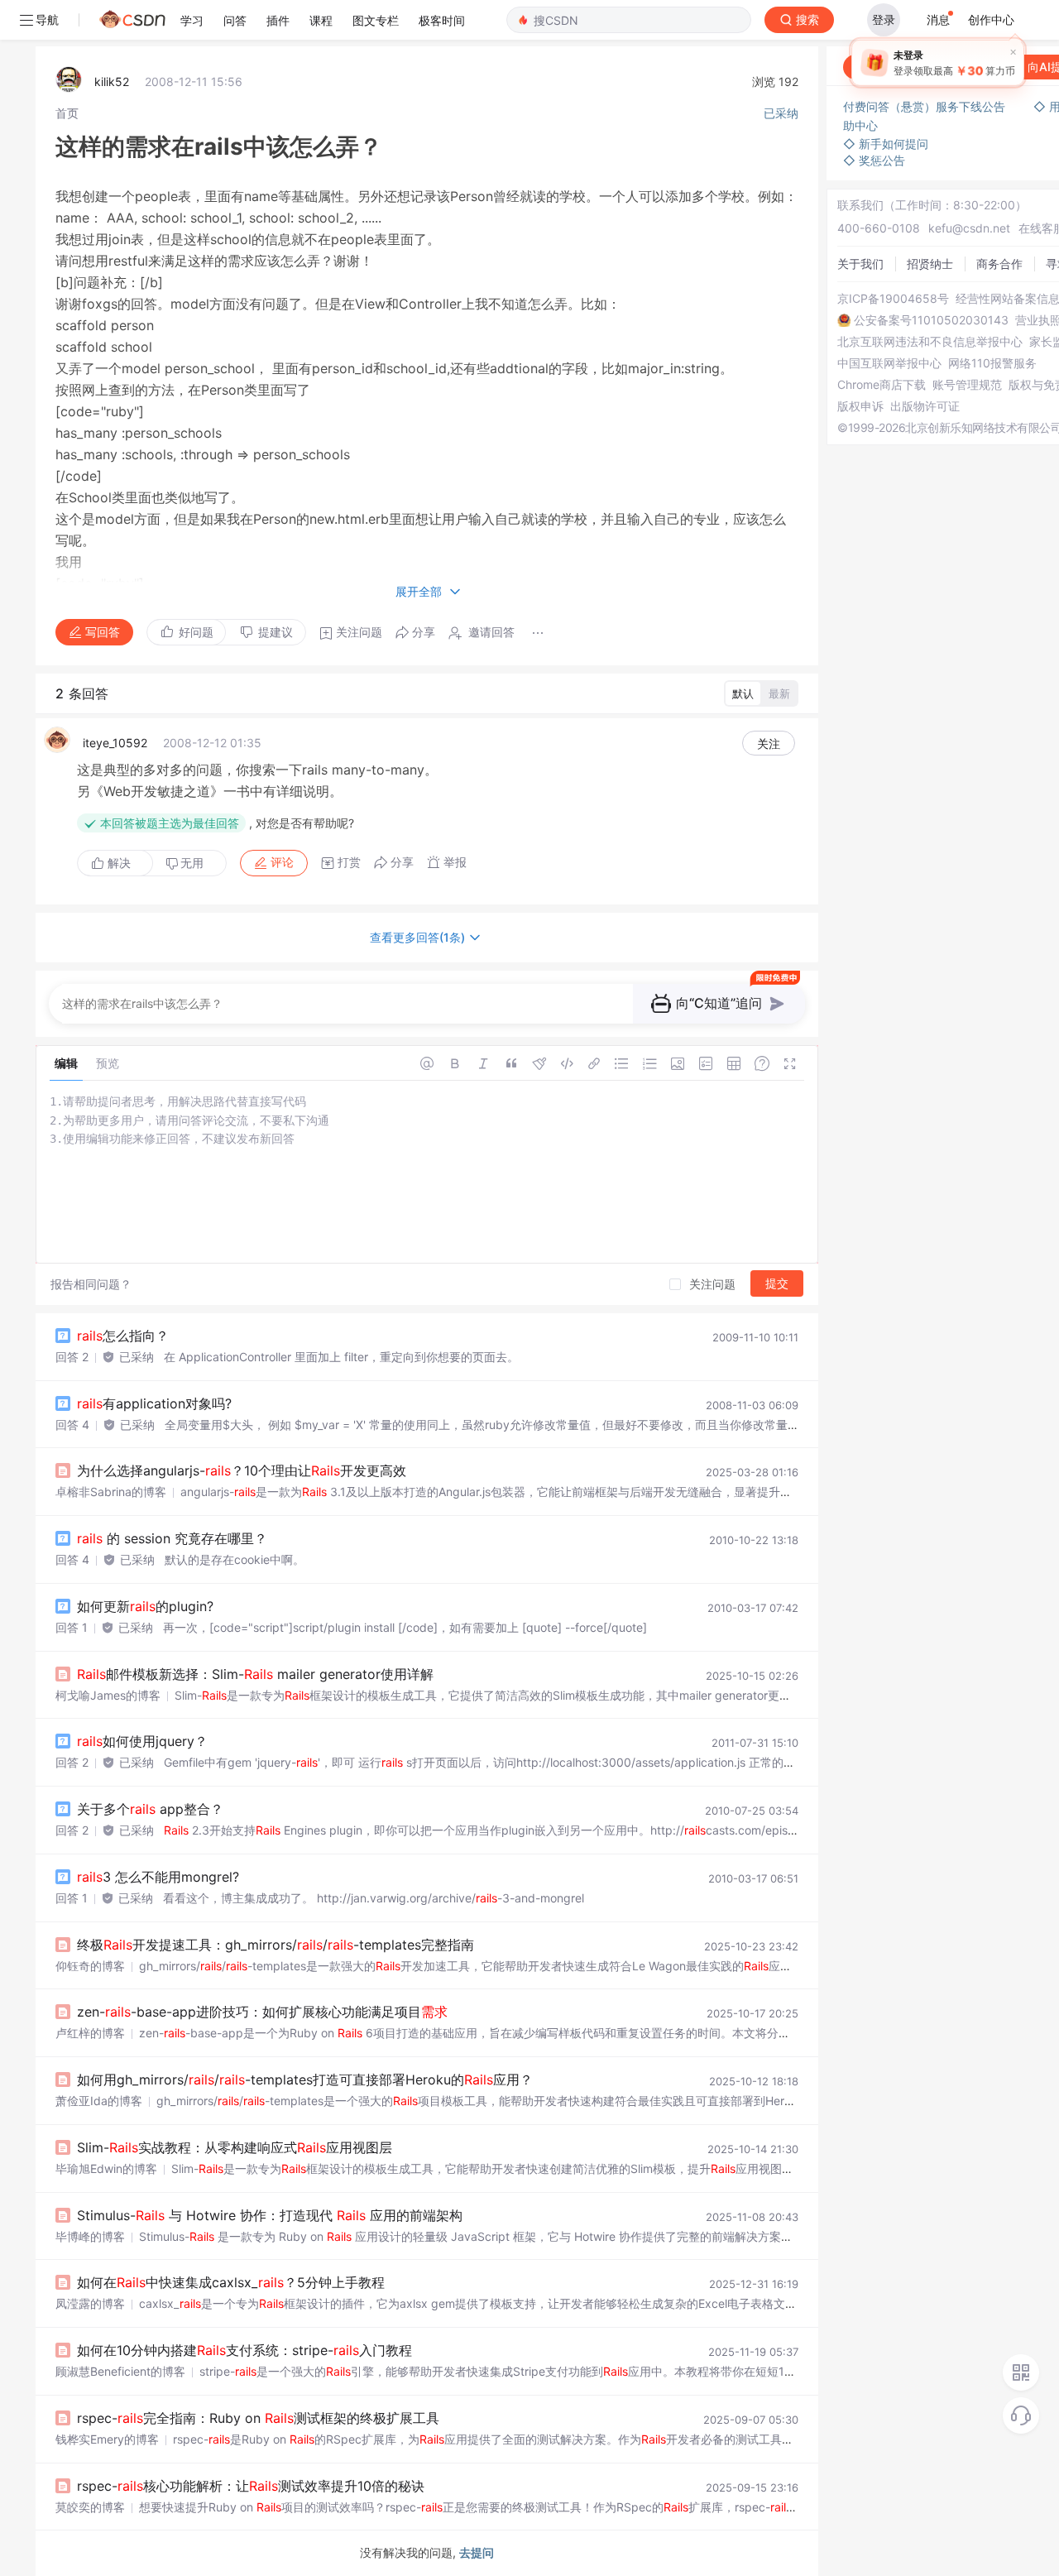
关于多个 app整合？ (150, 1809)
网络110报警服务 (992, 363)
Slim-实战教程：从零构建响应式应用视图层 (235, 2147)
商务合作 (999, 264)
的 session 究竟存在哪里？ (172, 1538)
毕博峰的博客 (90, 2236)
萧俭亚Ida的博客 (99, 2101)
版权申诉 (860, 406)
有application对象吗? (154, 1403)
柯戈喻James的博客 (108, 1695)
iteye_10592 (115, 743)
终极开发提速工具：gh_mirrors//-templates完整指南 (276, 1945)
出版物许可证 (925, 406)
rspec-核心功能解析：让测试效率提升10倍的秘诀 (251, 2486)
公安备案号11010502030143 (931, 320)
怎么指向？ (123, 1336)
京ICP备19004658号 (893, 299)
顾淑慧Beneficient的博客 (120, 2371)
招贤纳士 (930, 264)
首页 (67, 113)
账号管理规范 (967, 385)
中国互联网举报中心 (889, 363)
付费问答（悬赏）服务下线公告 (926, 106)
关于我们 (860, 264)
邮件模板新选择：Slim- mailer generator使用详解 (255, 1674)
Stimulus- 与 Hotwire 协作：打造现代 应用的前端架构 (270, 2215)
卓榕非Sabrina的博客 (111, 1492)
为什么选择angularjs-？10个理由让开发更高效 (242, 1470)
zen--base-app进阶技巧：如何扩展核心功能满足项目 (262, 2012)
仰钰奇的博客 (90, 1966)
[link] (67, 113)
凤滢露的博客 (90, 2303)
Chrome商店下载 (882, 385)
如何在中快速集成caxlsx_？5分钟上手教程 (231, 2282)
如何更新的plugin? (145, 1606)
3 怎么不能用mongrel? (158, 1877)
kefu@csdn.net (969, 228)
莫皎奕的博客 (90, 2507)
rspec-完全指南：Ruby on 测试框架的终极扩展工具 (258, 2418)
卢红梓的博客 (90, 2033)
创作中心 (991, 19)
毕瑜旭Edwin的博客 (106, 2168)
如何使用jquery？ (142, 1741)
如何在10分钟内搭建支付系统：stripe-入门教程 (244, 2350)
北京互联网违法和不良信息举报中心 (930, 342)
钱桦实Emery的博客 (107, 2439)
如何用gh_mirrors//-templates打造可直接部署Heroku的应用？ (305, 2080)
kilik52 (112, 82)
